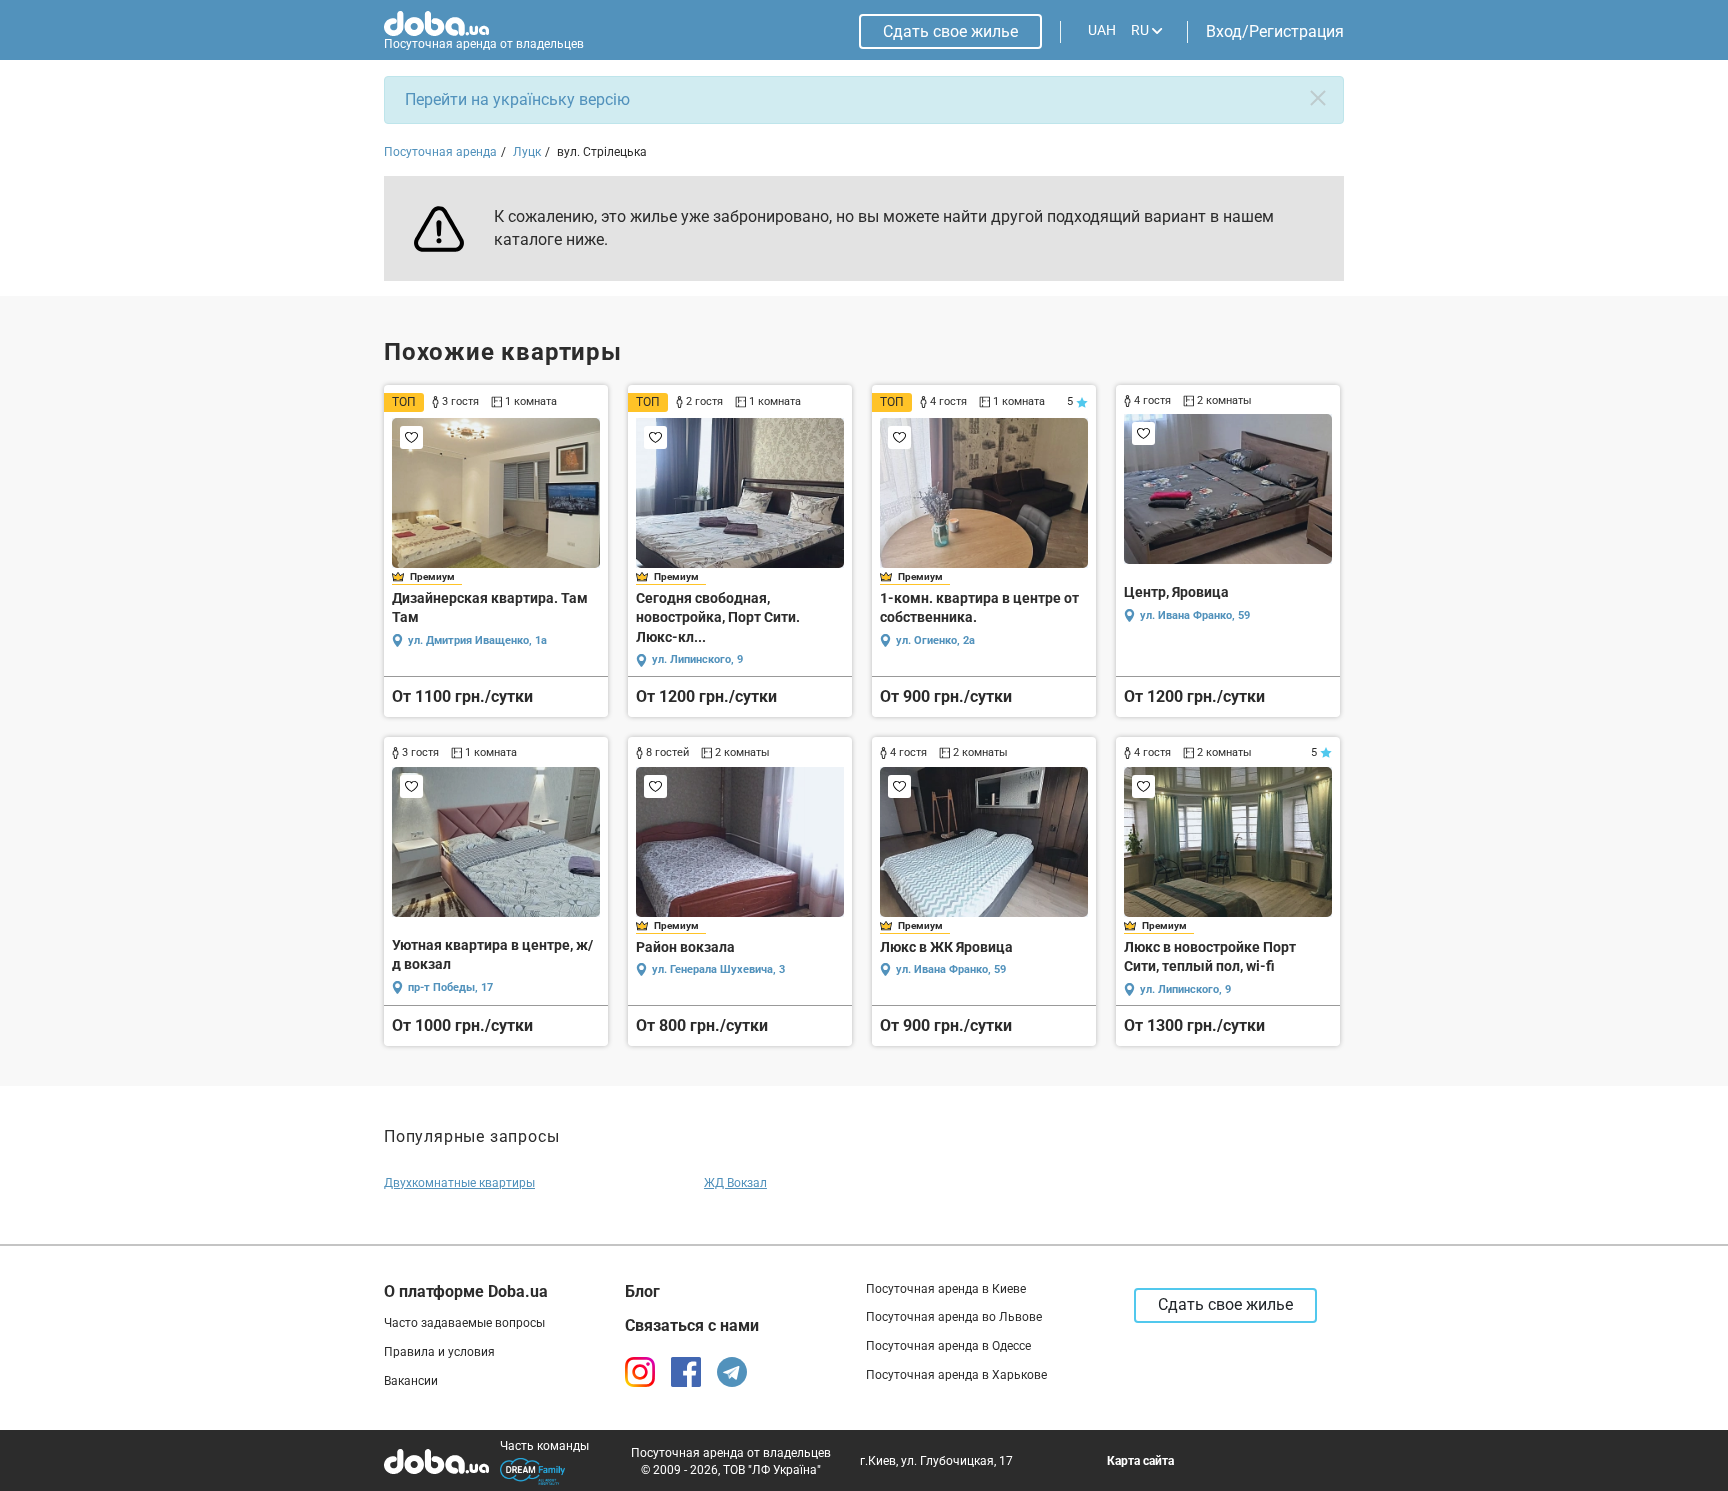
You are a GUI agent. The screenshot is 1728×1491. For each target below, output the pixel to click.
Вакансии (411, 1381)
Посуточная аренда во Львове (954, 1317)
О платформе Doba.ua (466, 1291)
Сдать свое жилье (950, 31)
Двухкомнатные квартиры (459, 1183)
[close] (1318, 98)
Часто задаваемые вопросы (464, 1323)
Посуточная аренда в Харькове (956, 1375)
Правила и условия (439, 1352)
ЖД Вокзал (735, 1183)
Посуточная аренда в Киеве (946, 1289)
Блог (642, 1291)
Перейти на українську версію (517, 99)
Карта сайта (1140, 1461)
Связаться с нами (692, 1325)
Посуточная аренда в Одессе (948, 1346)
